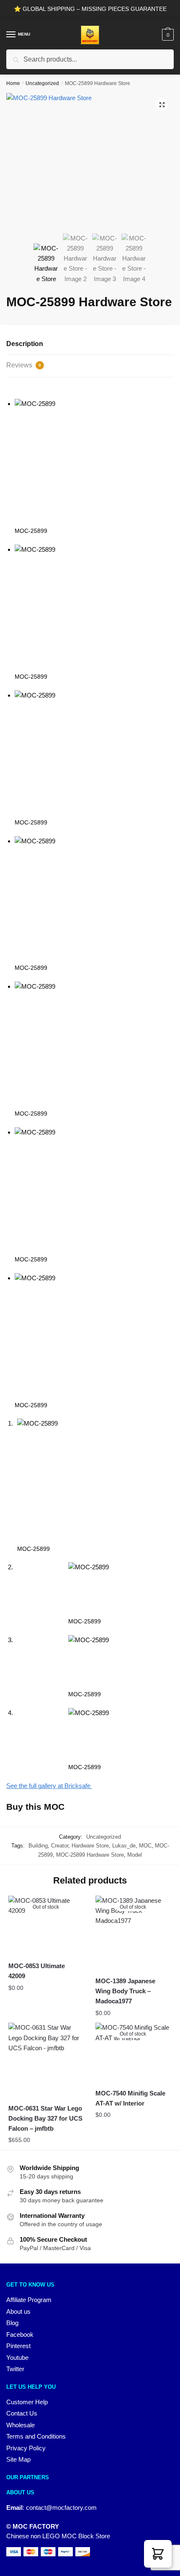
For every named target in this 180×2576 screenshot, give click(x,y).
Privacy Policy (26, 2448)
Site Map (18, 2459)
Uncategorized (42, 83)
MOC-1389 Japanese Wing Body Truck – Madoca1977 (125, 1991)
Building (38, 1846)
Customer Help (27, 2402)
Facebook (20, 2334)
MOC (145, 1846)
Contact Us (22, 2413)
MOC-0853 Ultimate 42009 (37, 1971)
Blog (12, 2323)
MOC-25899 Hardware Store (90, 1855)
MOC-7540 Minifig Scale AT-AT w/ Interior (130, 2098)
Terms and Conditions (36, 2436)
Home (13, 83)
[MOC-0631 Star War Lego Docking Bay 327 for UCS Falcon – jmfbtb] (46, 2060)
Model (135, 1855)
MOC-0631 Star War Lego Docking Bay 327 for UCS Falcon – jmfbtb (45, 2119)
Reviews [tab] (24, 365)
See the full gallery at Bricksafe (49, 1786)
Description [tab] (25, 344)
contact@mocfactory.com (61, 2508)
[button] (162, 105)
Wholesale (21, 2425)
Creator (60, 1846)
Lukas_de (124, 1846)
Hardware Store (90, 1846)
